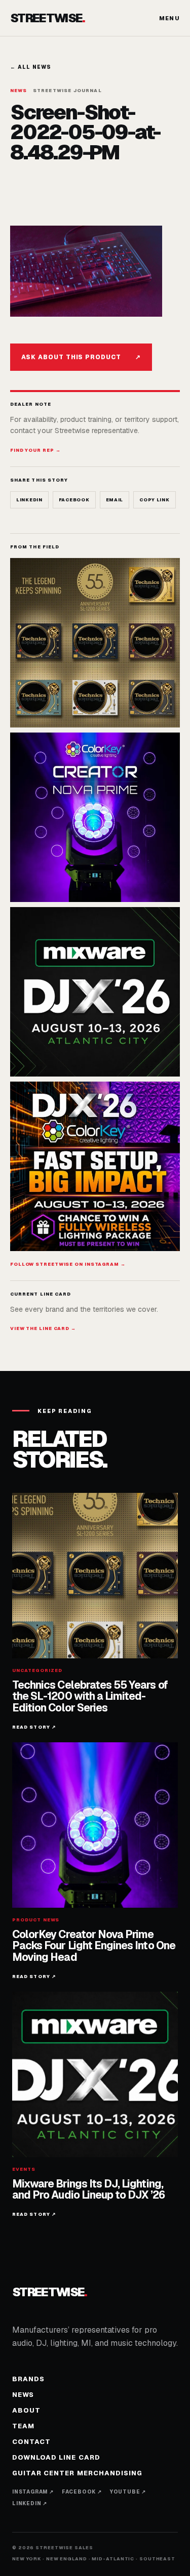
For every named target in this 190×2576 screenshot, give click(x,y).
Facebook (74, 500)
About (26, 2410)
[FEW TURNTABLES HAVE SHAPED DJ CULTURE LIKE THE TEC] (95, 643)
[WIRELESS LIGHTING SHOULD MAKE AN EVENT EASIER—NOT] (95, 1166)
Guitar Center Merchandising (77, 2473)
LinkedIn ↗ (30, 2503)
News (23, 2395)
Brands (28, 2379)
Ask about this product (81, 357)
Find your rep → (35, 450)
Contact (31, 2442)
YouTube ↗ (128, 2492)
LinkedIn (29, 500)
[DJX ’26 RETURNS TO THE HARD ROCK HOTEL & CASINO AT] (95, 992)
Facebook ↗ (82, 2492)
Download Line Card (56, 2457)
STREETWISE (48, 18)
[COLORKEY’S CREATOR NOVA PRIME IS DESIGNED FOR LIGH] (95, 817)
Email (115, 500)
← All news (31, 67)
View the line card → (43, 1328)
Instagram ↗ (33, 2492)
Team (23, 2426)
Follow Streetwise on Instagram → (68, 1264)
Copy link (154, 500)
